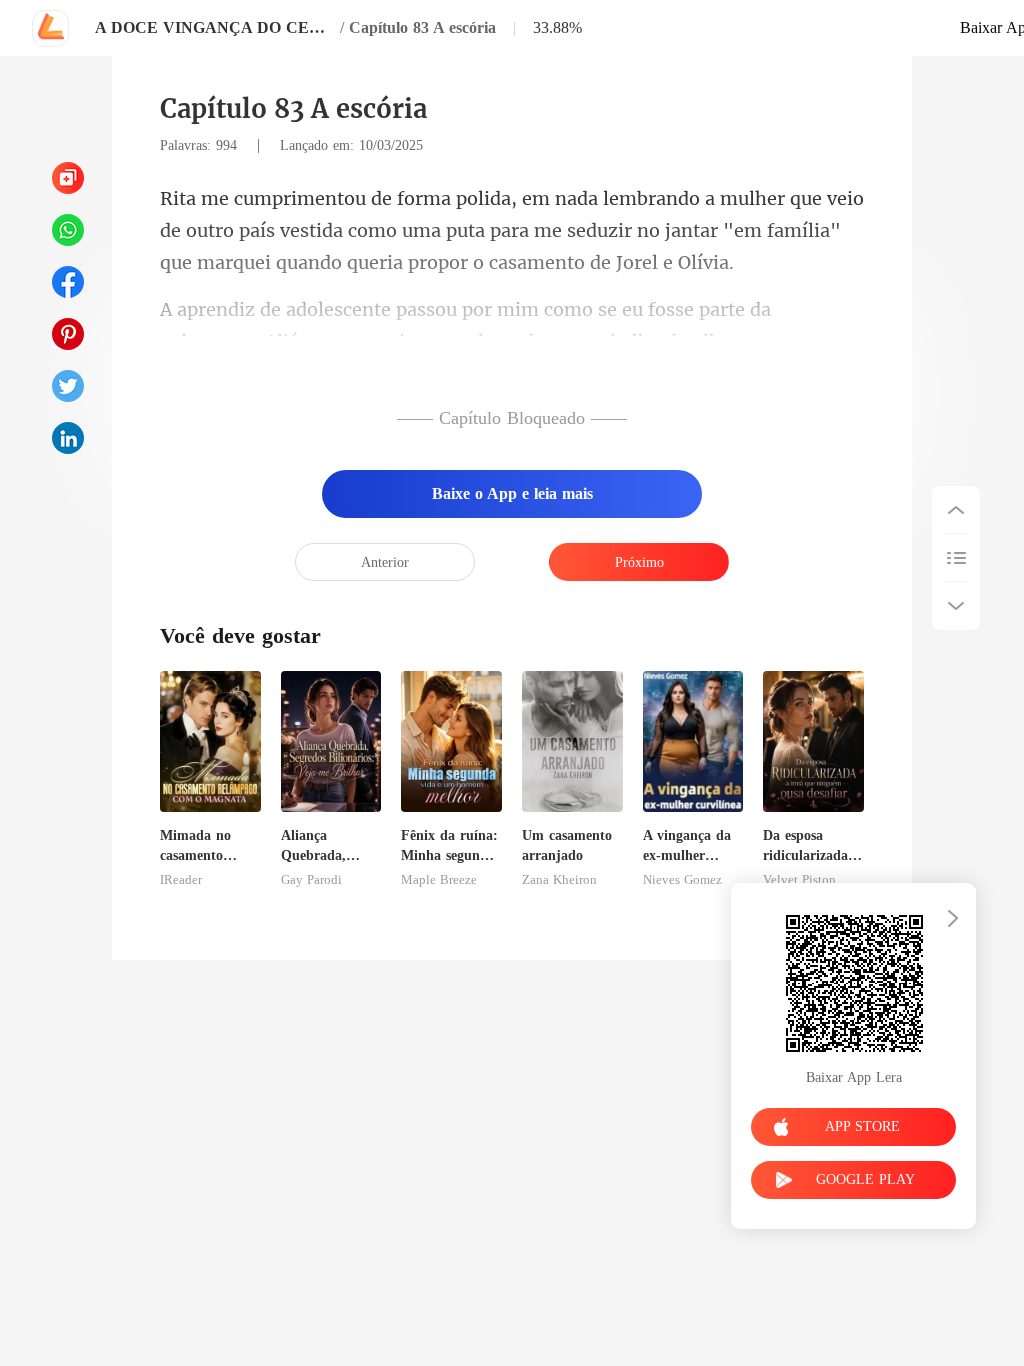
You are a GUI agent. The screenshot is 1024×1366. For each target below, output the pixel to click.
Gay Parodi (311, 880)
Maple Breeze (439, 880)
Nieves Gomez (682, 880)
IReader (181, 880)
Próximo (639, 562)
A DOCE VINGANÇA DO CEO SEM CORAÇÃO (215, 27)
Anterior (385, 562)
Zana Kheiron (559, 880)
